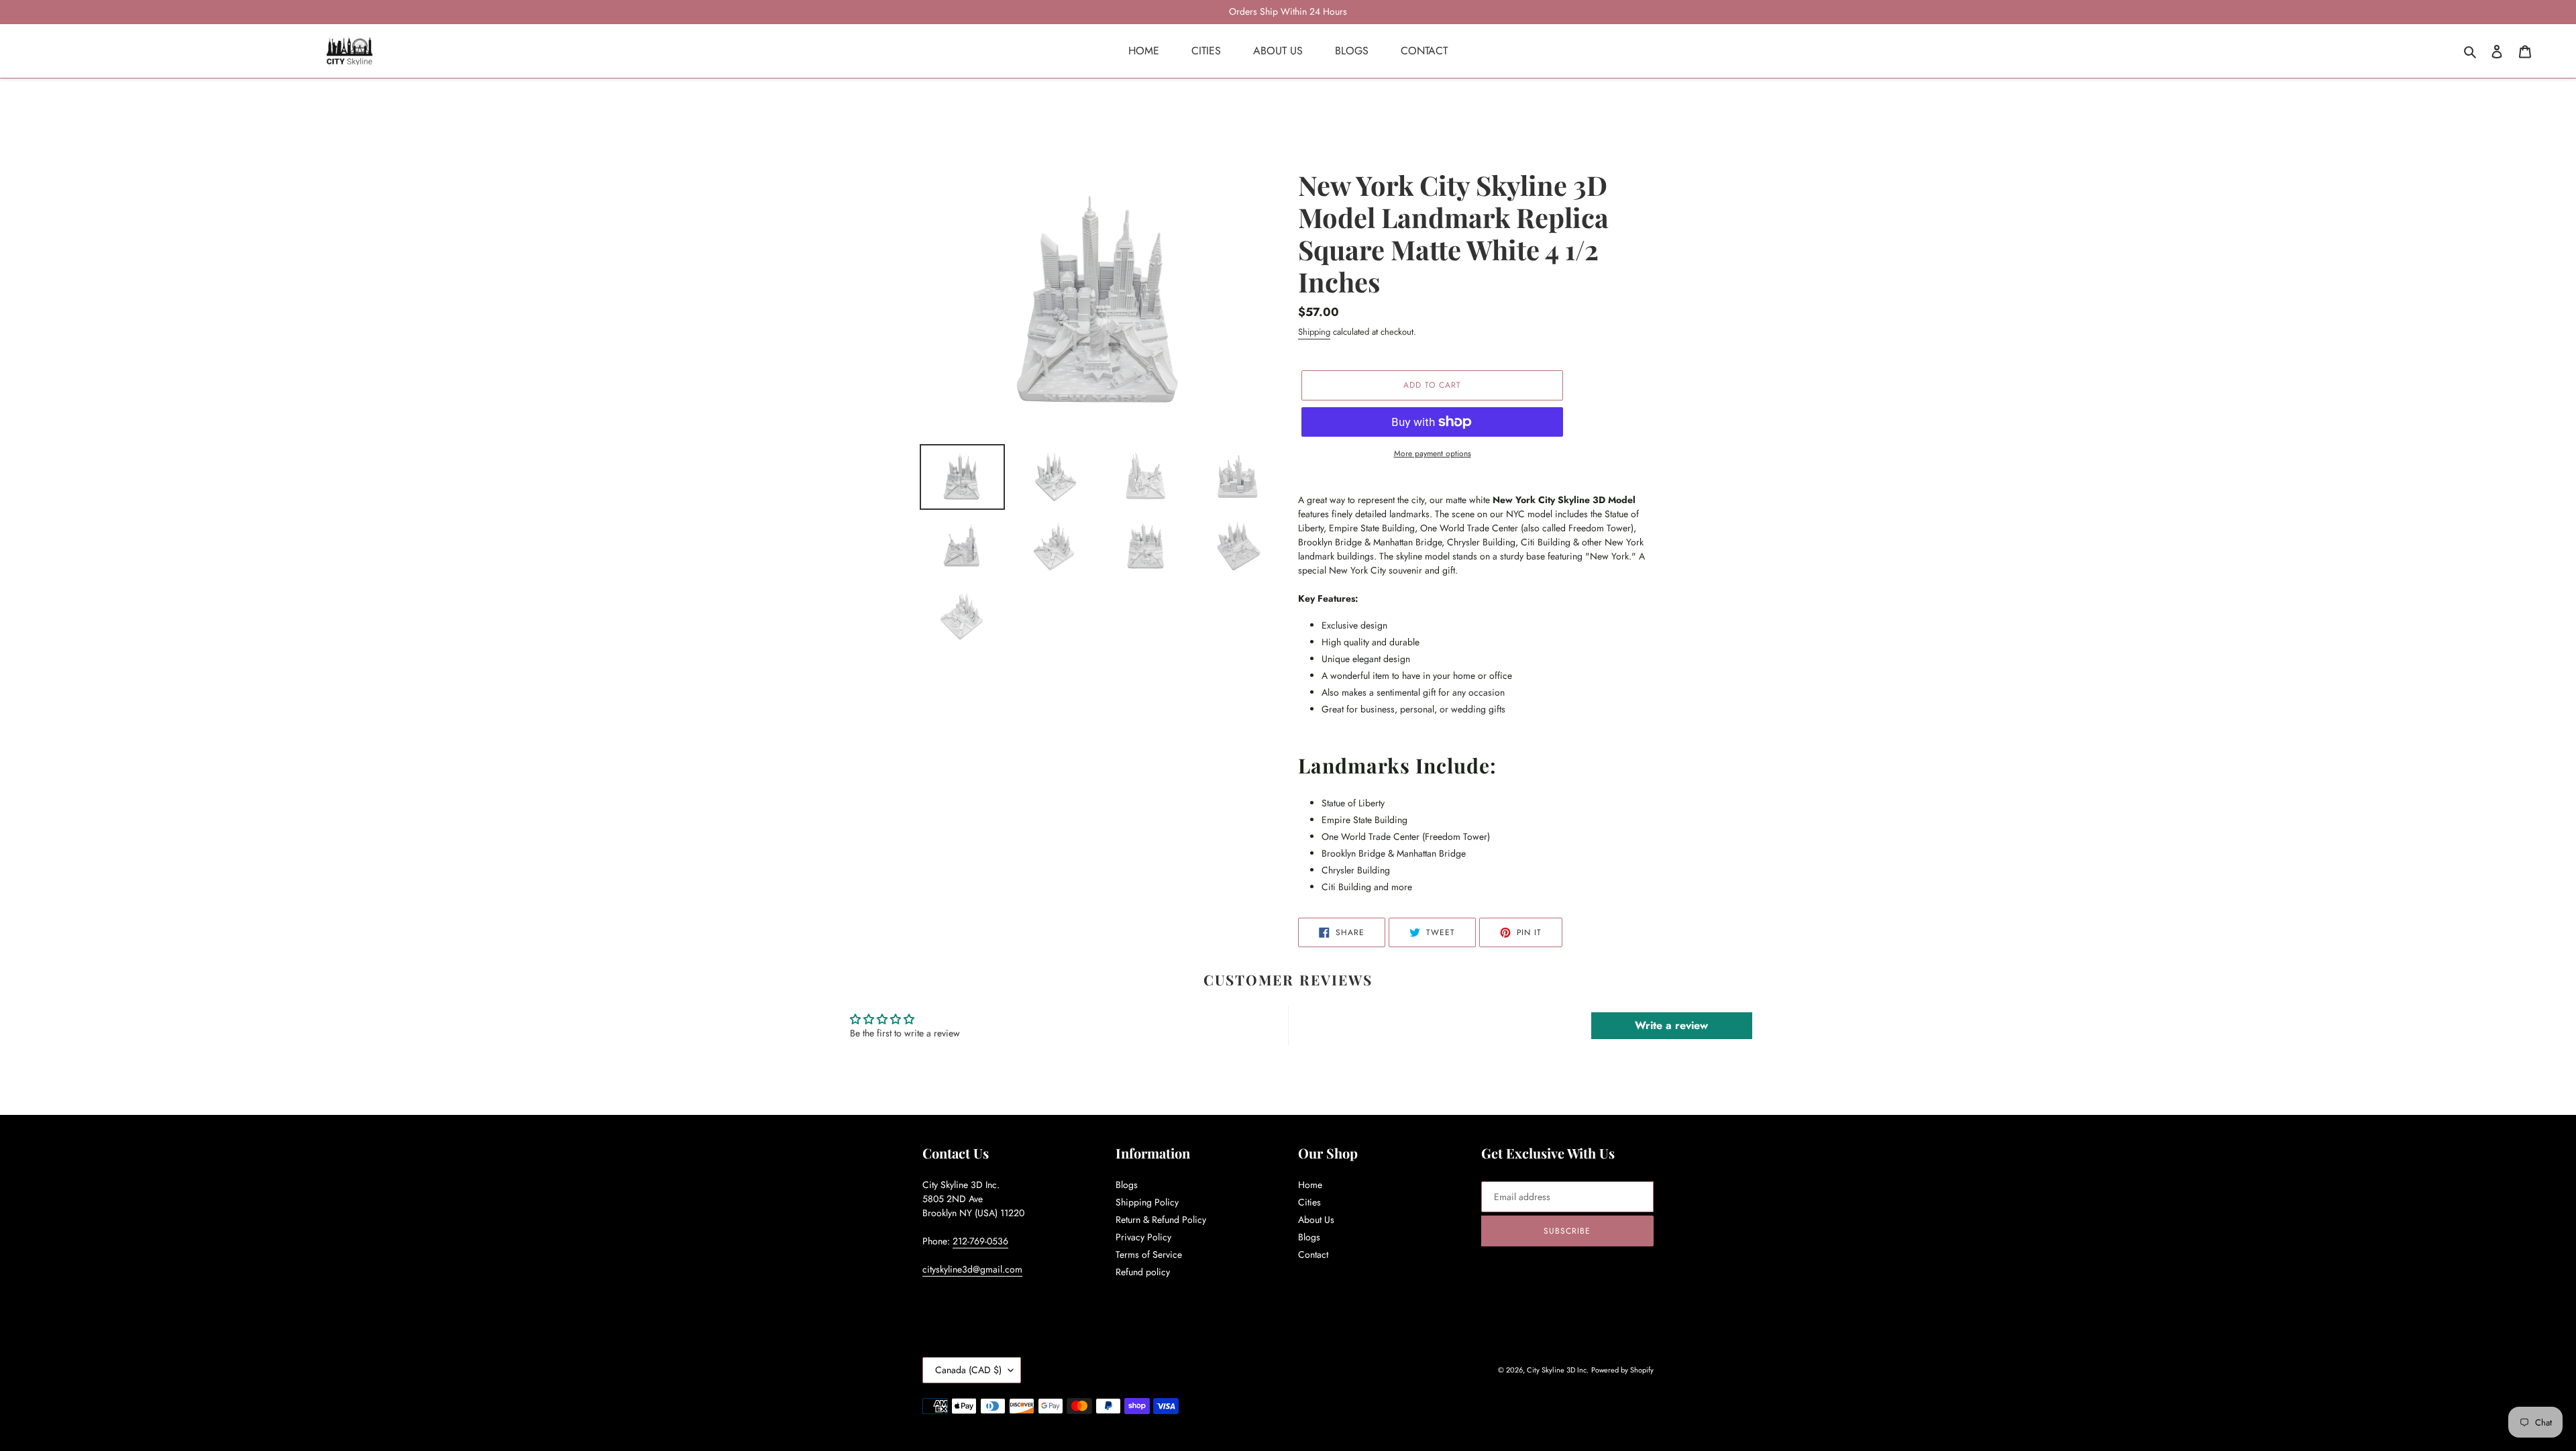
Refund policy (1143, 1272)
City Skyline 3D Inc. (1558, 1370)
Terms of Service (1149, 1254)
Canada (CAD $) (968, 1370)
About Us (1316, 1220)
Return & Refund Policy (1161, 1220)
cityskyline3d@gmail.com (972, 1269)
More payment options (1433, 453)
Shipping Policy (1147, 1202)
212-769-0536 (980, 1241)
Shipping (1314, 332)
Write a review (1671, 1025)
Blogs (1127, 1185)
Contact (1313, 1254)
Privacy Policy (1143, 1237)
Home (1310, 1185)
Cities (1309, 1202)
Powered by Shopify (1622, 1370)
